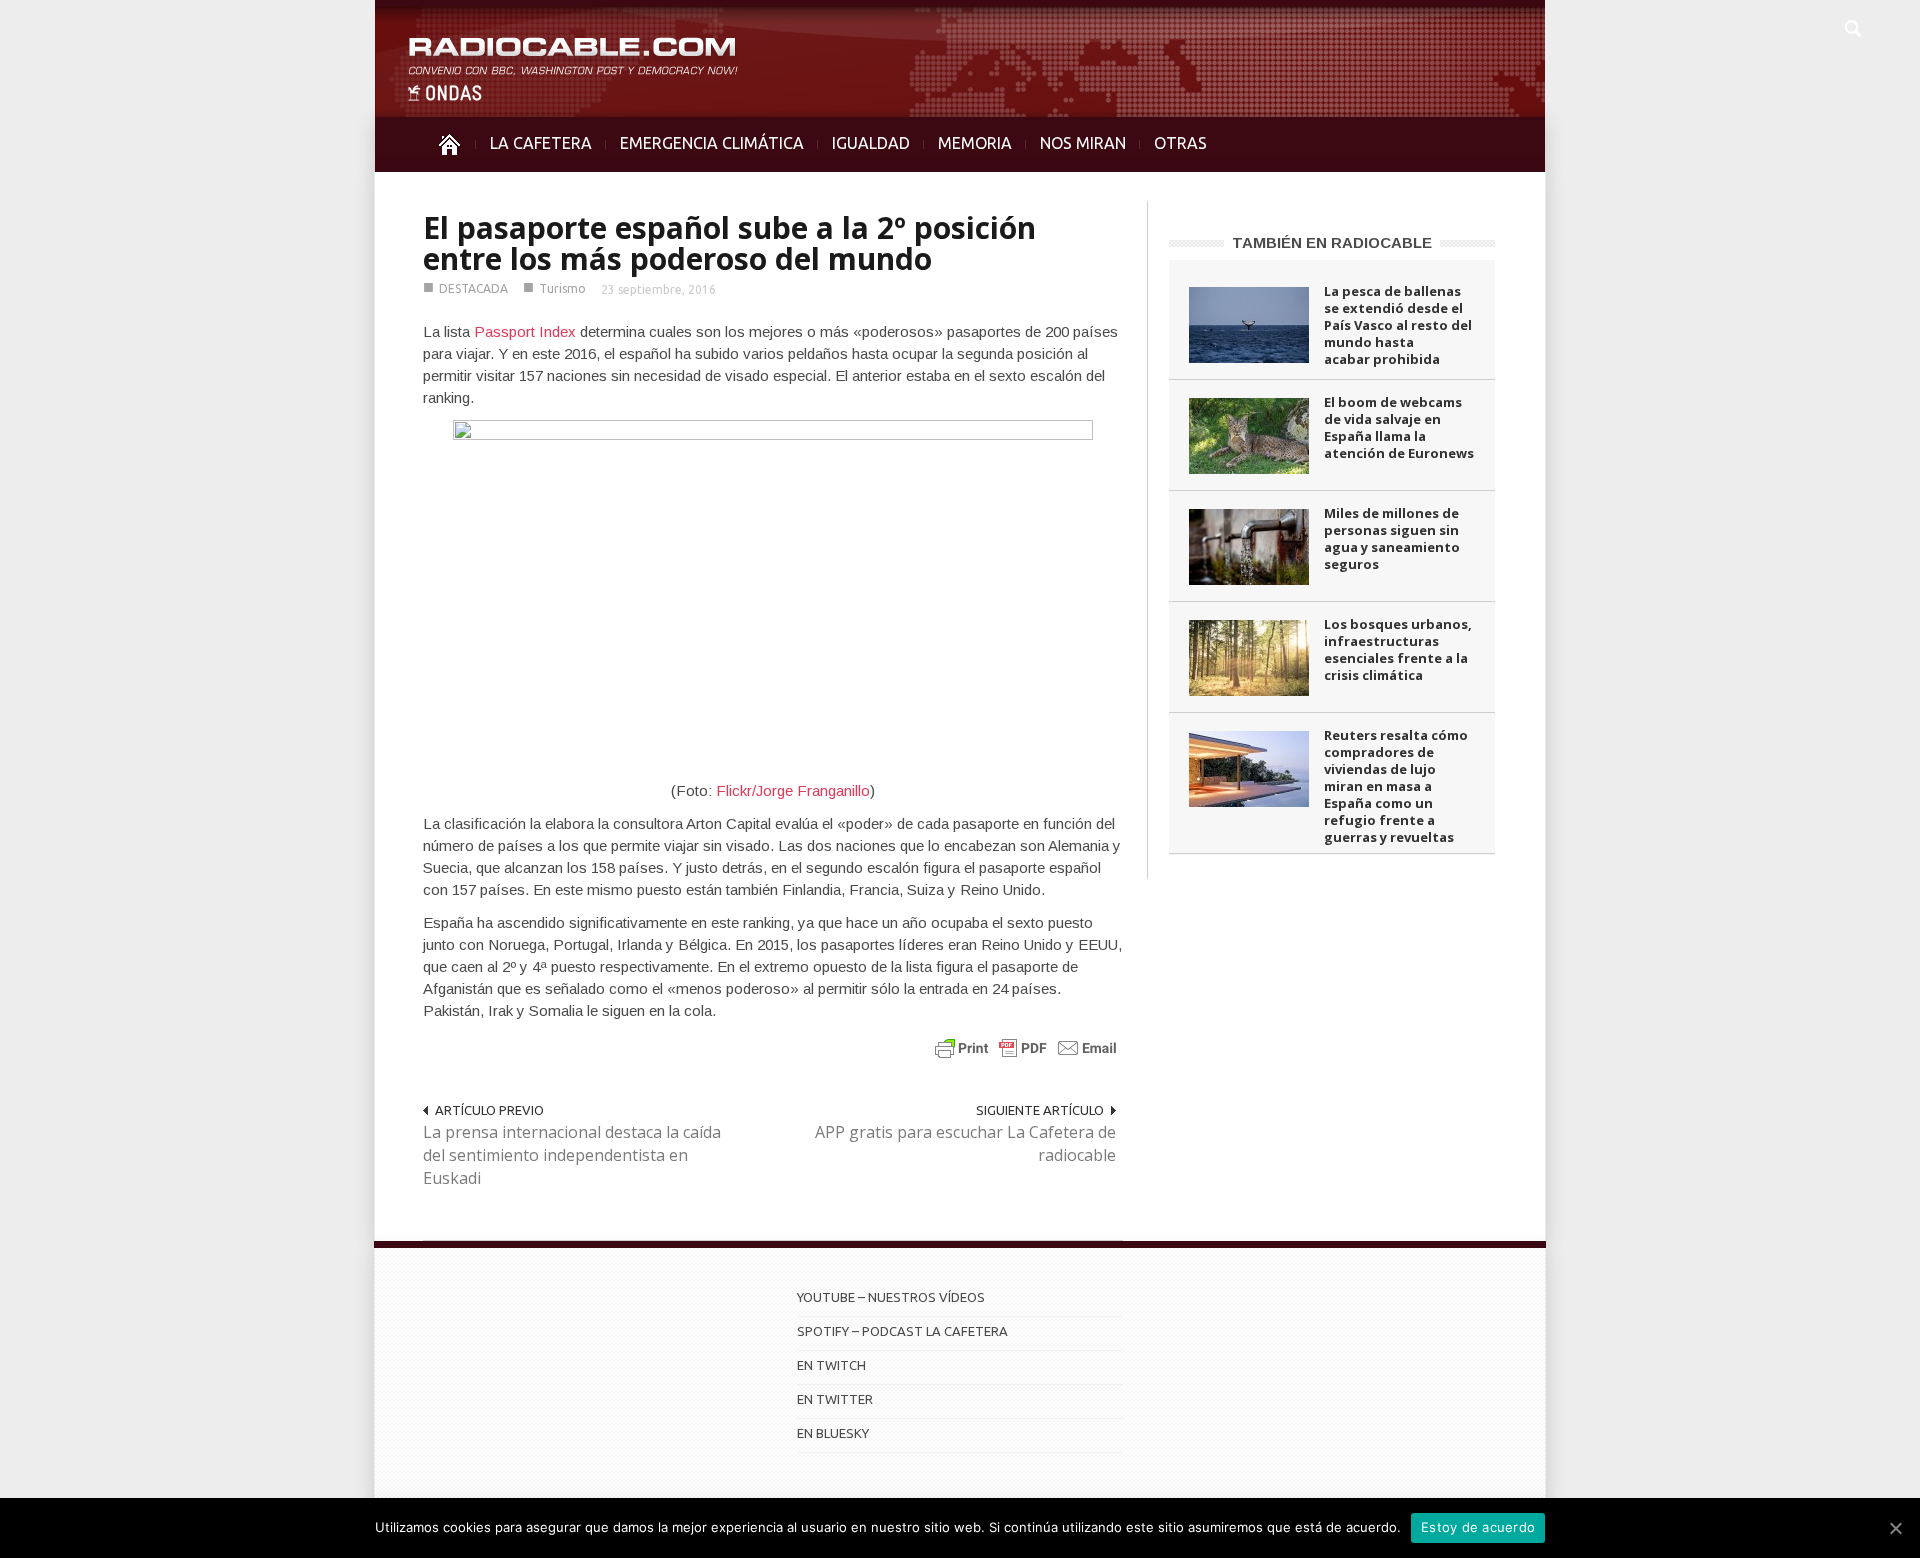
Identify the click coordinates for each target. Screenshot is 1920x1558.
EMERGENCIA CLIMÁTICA (712, 143)
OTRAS (1180, 143)
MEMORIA (975, 143)
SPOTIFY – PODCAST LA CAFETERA (902, 1331)
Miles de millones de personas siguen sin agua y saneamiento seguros (1392, 538)
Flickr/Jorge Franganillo (793, 790)
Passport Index (525, 331)
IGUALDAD (871, 143)
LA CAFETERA (541, 143)
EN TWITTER (835, 1399)
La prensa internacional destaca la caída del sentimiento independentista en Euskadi (572, 1155)
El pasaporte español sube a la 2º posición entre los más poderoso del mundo (729, 243)
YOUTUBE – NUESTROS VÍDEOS (891, 1297)
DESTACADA (473, 288)
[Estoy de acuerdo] (1895, 1528)
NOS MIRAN (1083, 143)
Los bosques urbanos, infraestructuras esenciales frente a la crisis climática (1398, 649)
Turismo (562, 288)
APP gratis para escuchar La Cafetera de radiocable (965, 1143)
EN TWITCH (831, 1365)
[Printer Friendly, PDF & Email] (1026, 1047)
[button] (1852, 26)
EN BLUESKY (833, 1433)
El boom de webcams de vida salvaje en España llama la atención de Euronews (1399, 427)
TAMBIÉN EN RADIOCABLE (1332, 242)
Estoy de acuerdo (1478, 1527)
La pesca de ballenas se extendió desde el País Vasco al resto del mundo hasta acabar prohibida (1398, 325)
